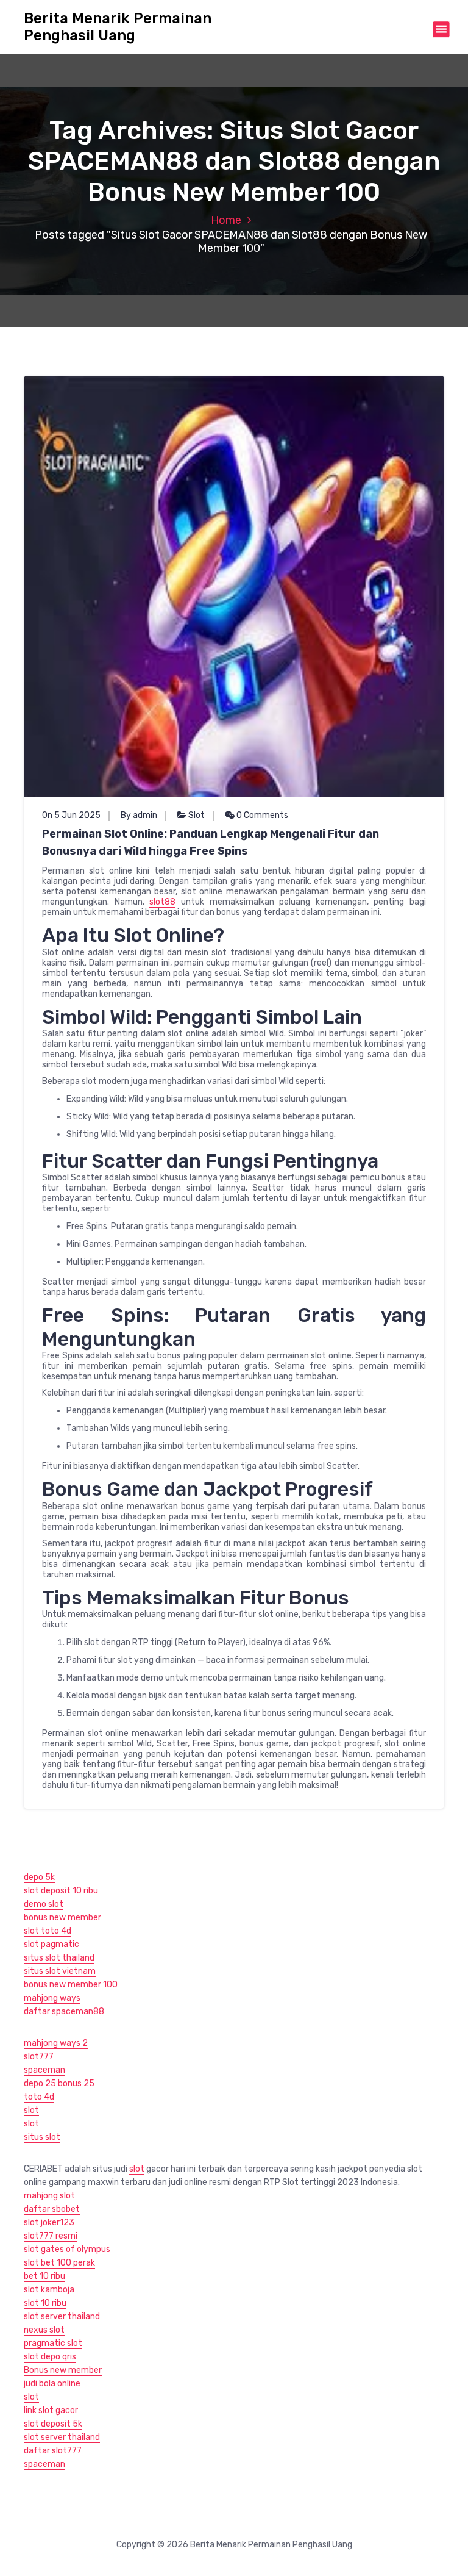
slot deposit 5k (53, 2424)
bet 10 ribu (44, 2276)
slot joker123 (49, 2223)
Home (226, 220)
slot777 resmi (51, 2236)
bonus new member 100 (71, 1985)
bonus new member (62, 1918)
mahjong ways (52, 1998)
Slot (197, 815)
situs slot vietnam (60, 1971)
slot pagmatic (51, 1944)
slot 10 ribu (45, 2303)
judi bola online (52, 2384)
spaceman (44, 2070)
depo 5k (39, 1877)
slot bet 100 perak (59, 2263)
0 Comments (261, 815)
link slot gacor (51, 2410)
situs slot (42, 2137)
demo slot (44, 1904)
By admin (139, 815)
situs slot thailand (59, 1958)
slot (31, 2110)
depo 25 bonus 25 (59, 2083)
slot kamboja (49, 2290)
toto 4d (39, 2097)
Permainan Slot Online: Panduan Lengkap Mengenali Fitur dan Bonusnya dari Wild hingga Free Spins (211, 842)
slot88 (162, 902)
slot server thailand (62, 2316)
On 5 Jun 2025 (71, 815)
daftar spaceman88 (64, 2011)
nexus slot (44, 2330)
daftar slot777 (53, 2451)
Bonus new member (63, 2370)
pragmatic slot (53, 2343)
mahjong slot (49, 2196)
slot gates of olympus (67, 2249)
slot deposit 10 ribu (61, 1891)
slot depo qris (50, 2357)
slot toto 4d (48, 1931)
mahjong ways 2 (56, 2043)
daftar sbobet (52, 2209)
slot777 (39, 2057)
